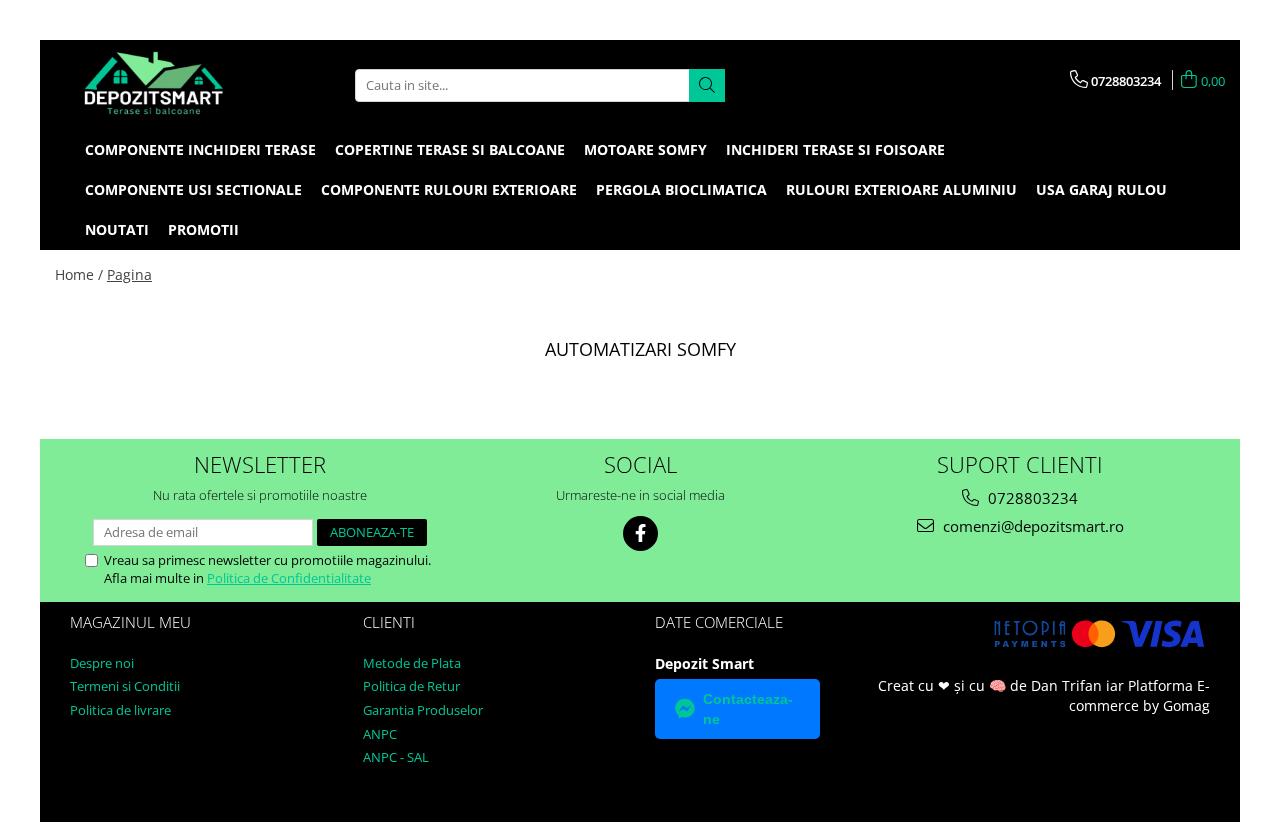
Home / (79, 274)
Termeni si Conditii (125, 686)
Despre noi (102, 663)
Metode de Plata (412, 663)
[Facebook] (640, 533)
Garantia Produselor (423, 710)
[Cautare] (707, 85)
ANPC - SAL (396, 757)
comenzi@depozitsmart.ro (1031, 526)
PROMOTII (203, 229)
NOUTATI (117, 229)
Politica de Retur (411, 686)
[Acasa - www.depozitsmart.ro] (155, 85)
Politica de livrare (120, 710)
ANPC (380, 734)
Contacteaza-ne (748, 709)
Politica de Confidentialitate (289, 578)
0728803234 (1031, 498)
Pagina (129, 274)
